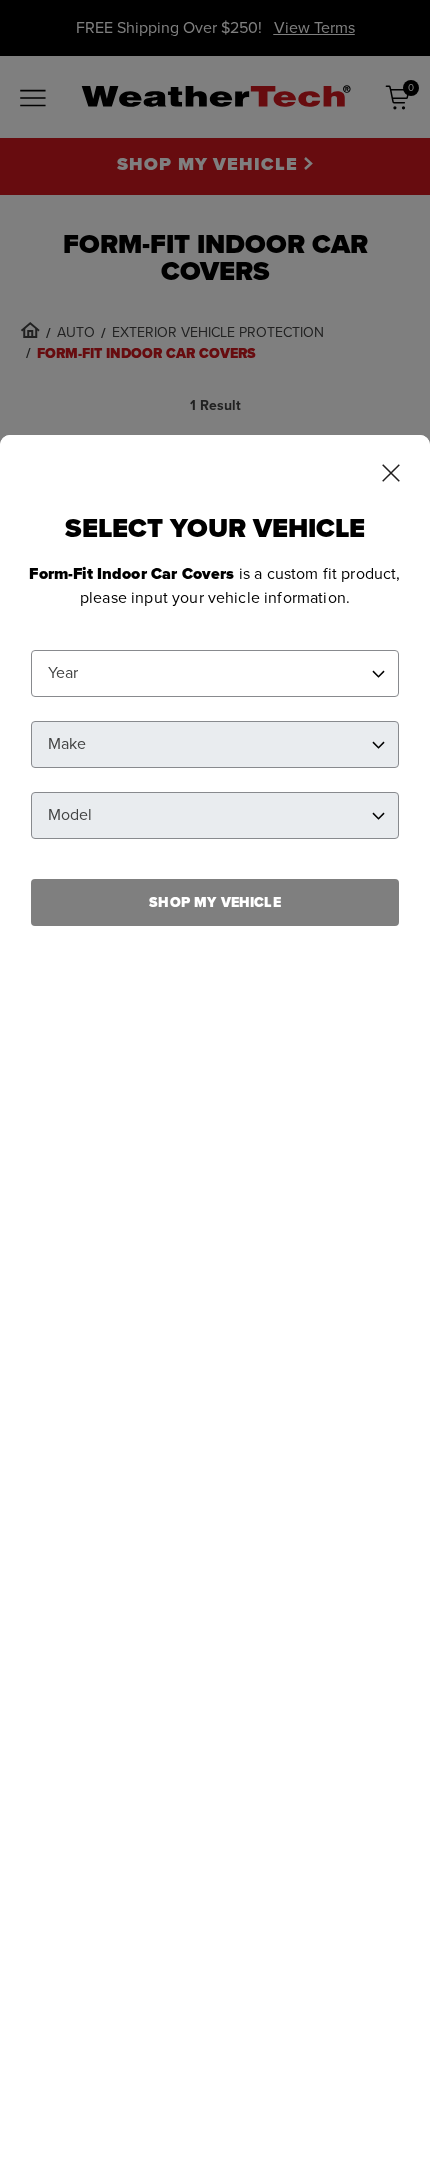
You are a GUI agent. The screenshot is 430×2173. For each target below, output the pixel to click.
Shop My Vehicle (214, 902)
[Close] (391, 475)
